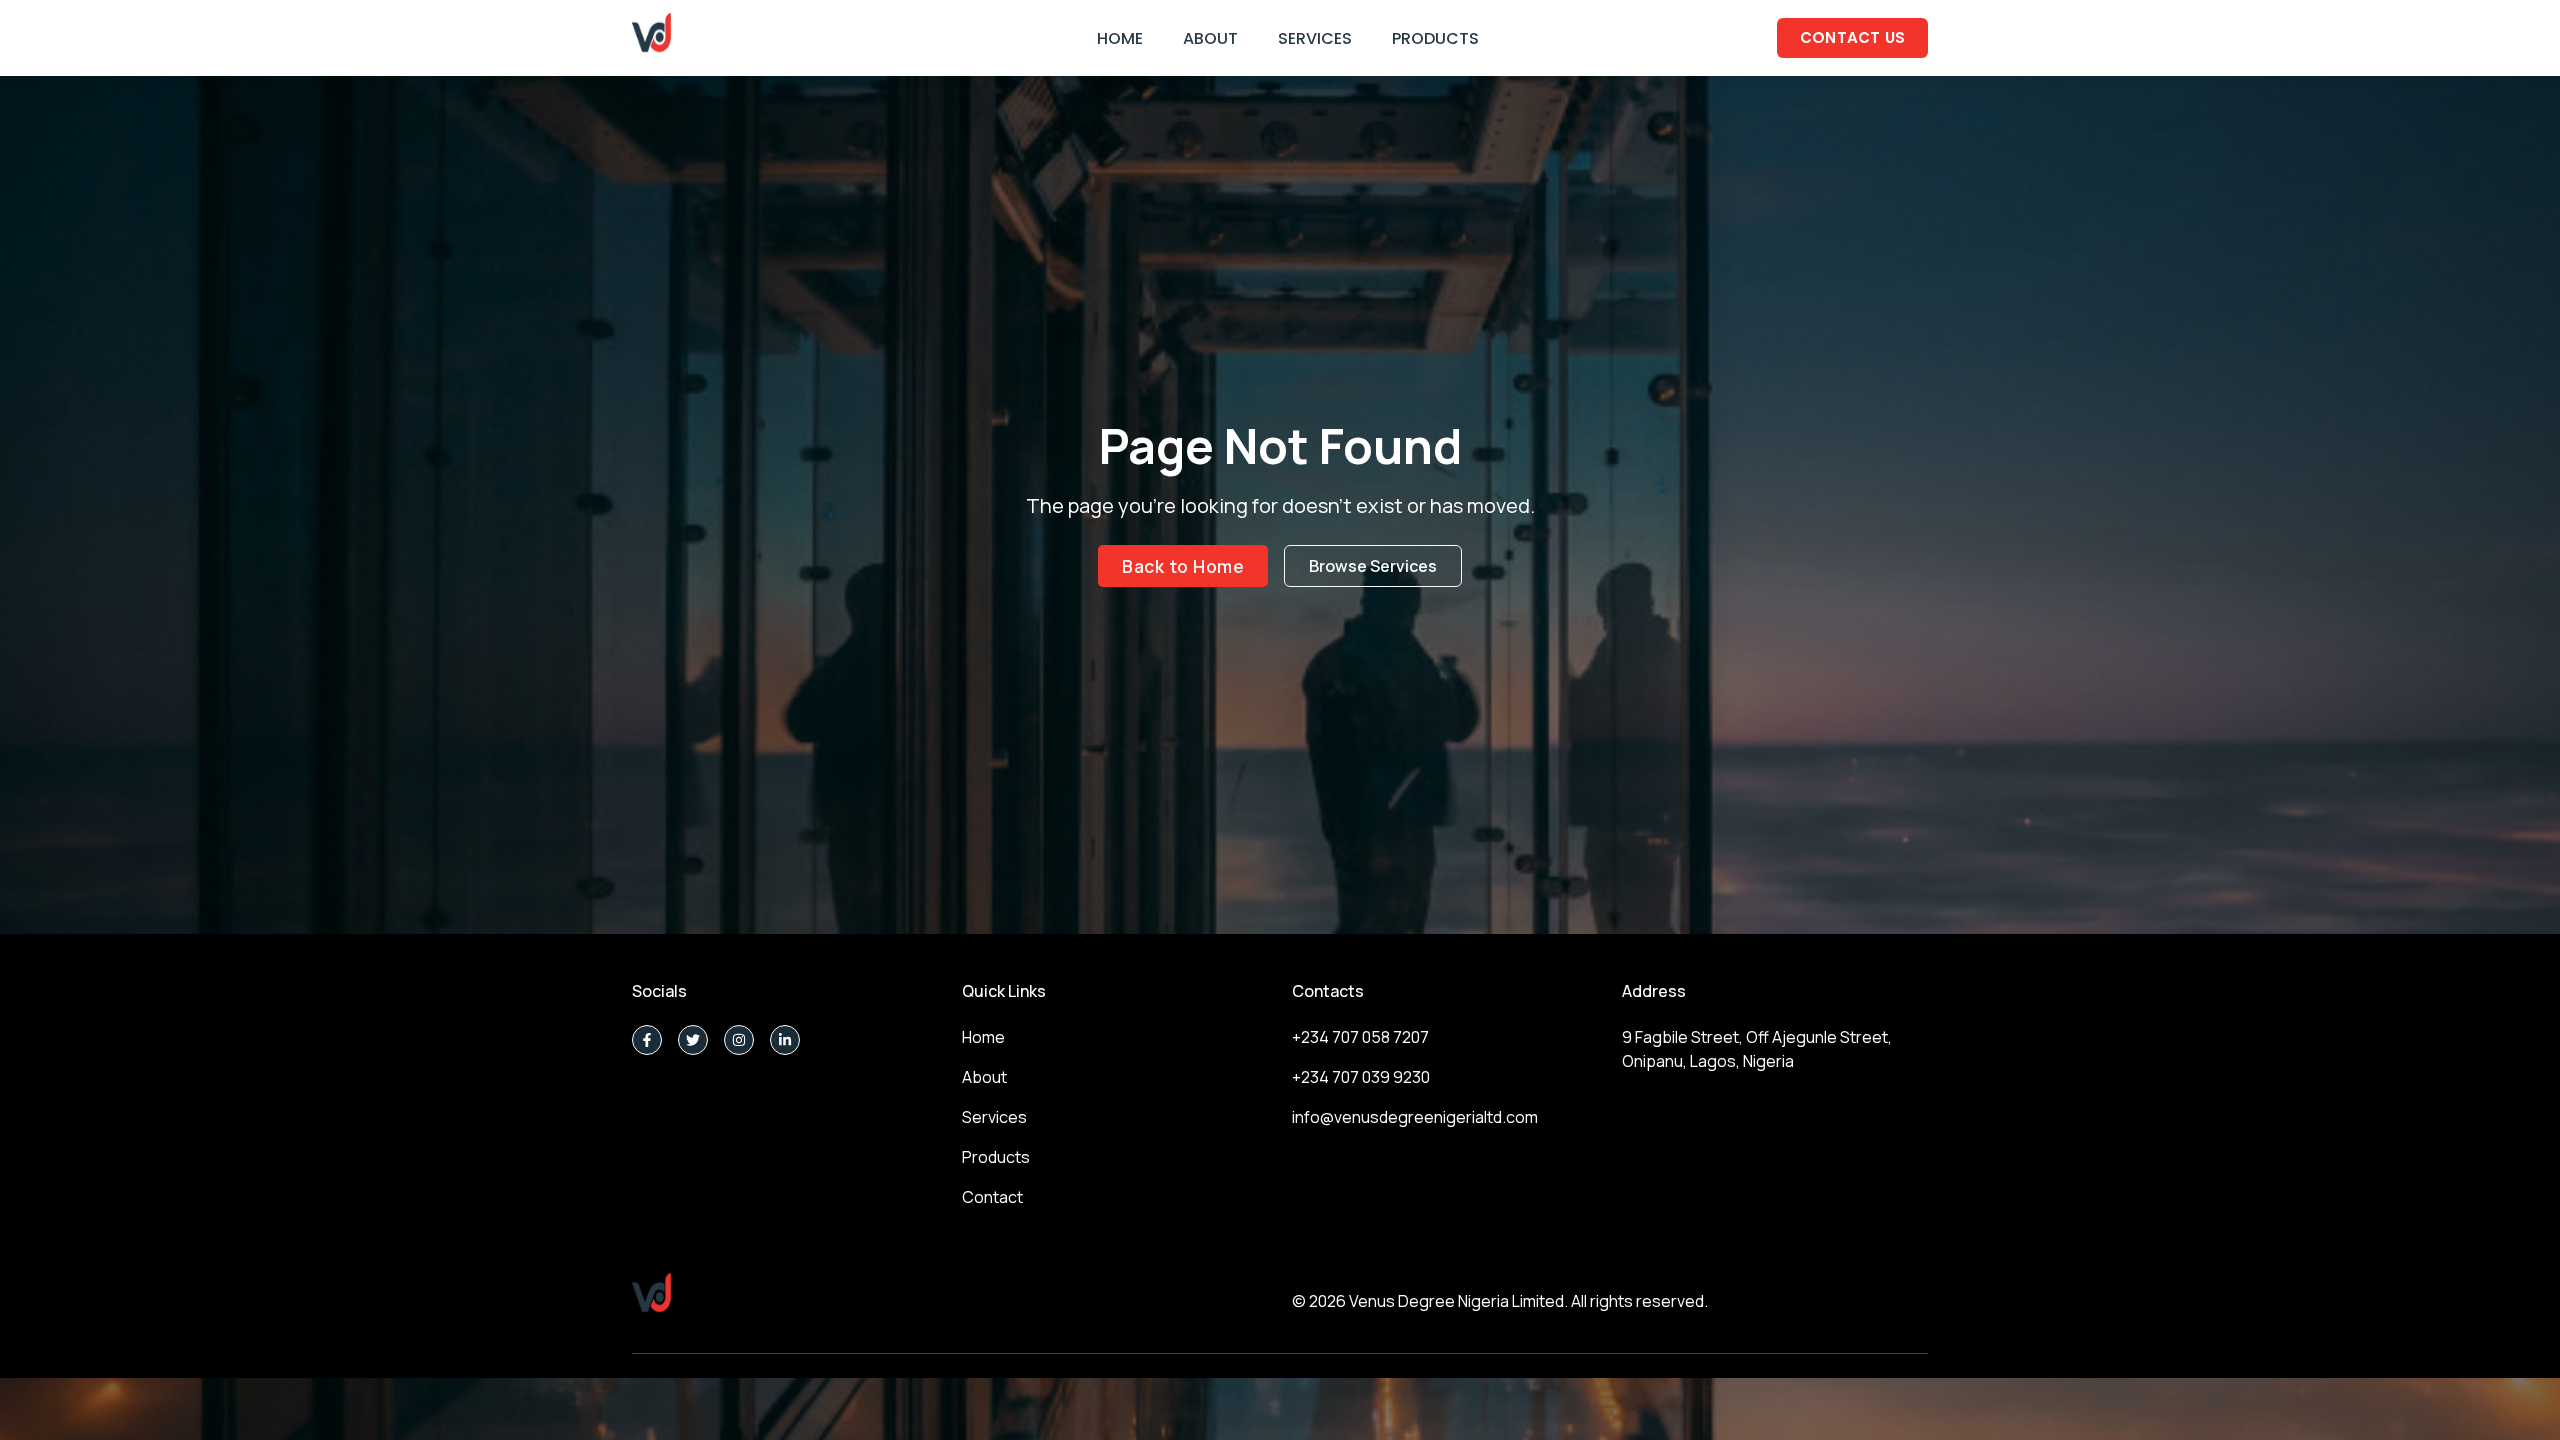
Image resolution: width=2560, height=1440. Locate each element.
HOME (1120, 38)
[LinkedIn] (785, 1040)
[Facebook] (647, 1040)
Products (996, 1157)
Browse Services (1373, 566)
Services (994, 1117)
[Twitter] (693, 1040)
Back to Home (1183, 566)
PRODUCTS (1435, 38)
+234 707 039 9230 (1361, 1077)
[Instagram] (739, 1040)
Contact (992, 1197)
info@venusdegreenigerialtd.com (1415, 1117)
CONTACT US (1853, 37)
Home (983, 1037)
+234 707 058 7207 (1360, 1037)
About (984, 1077)
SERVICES (1315, 38)
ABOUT (1210, 38)
